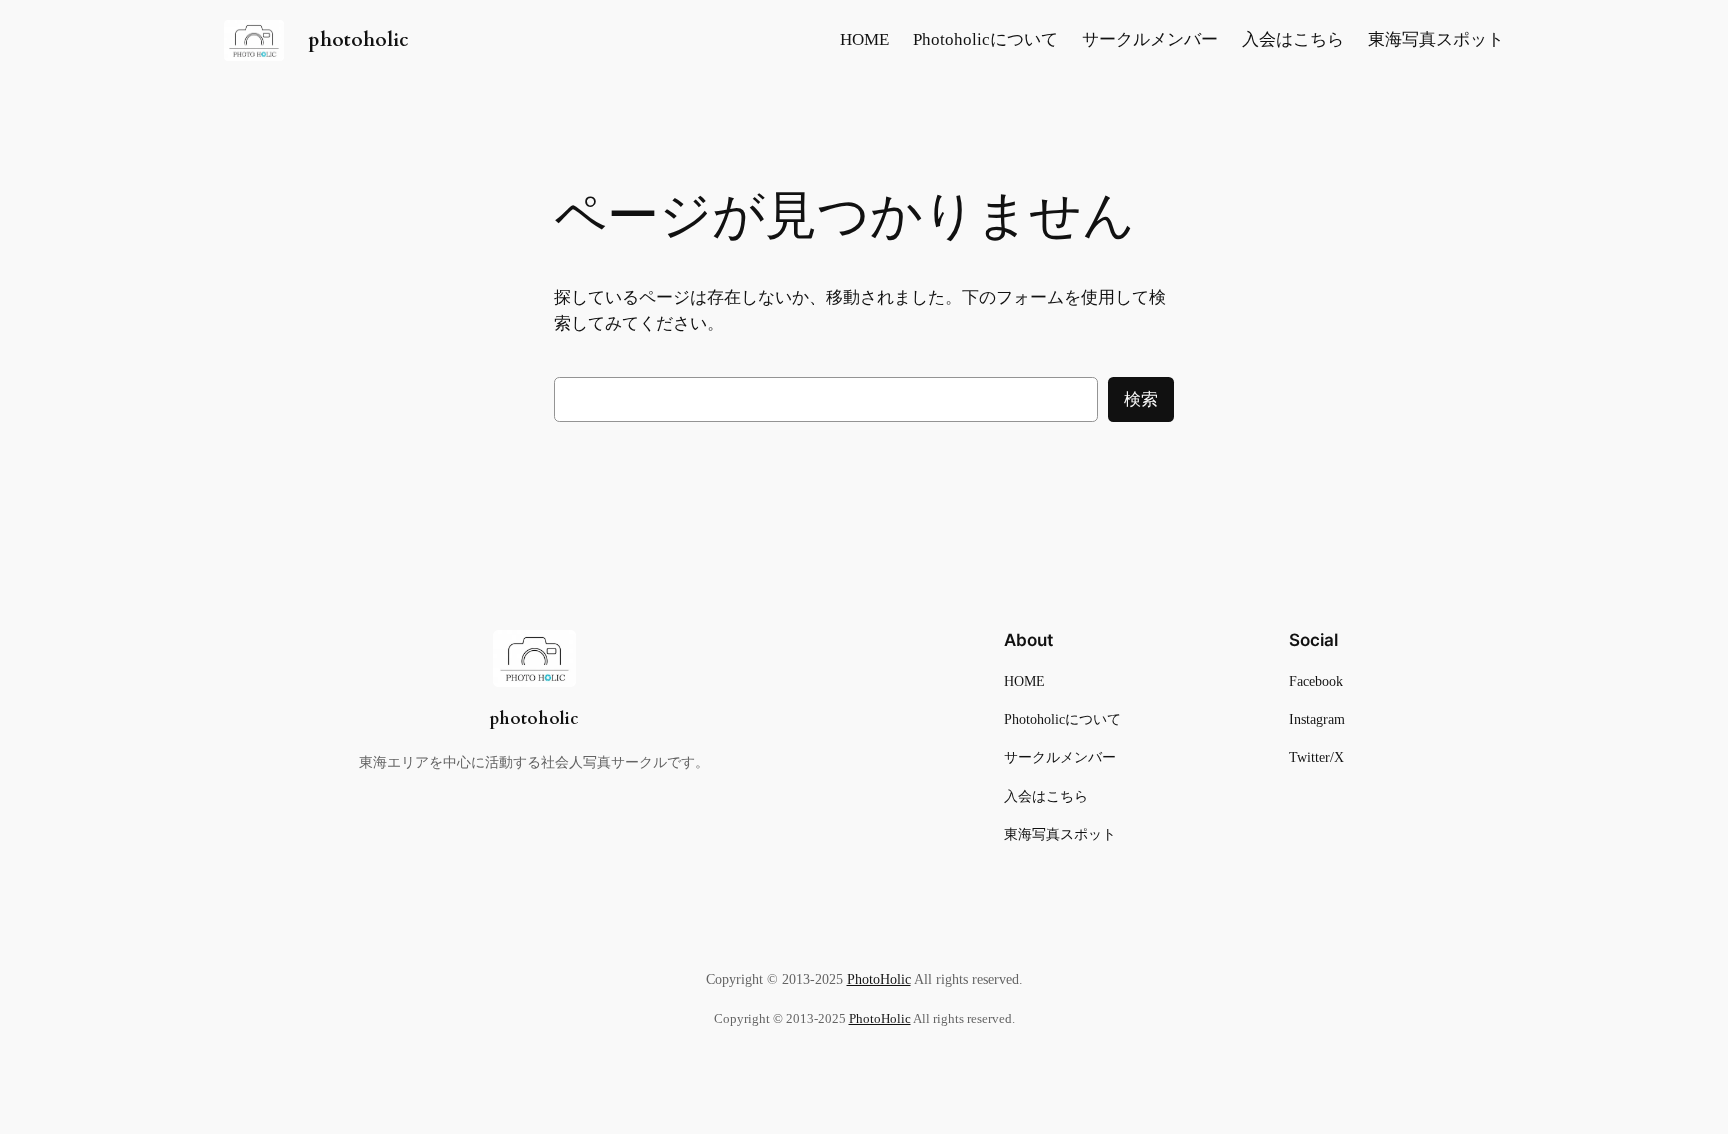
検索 (1141, 399)
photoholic (358, 40)
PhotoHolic (879, 979)
